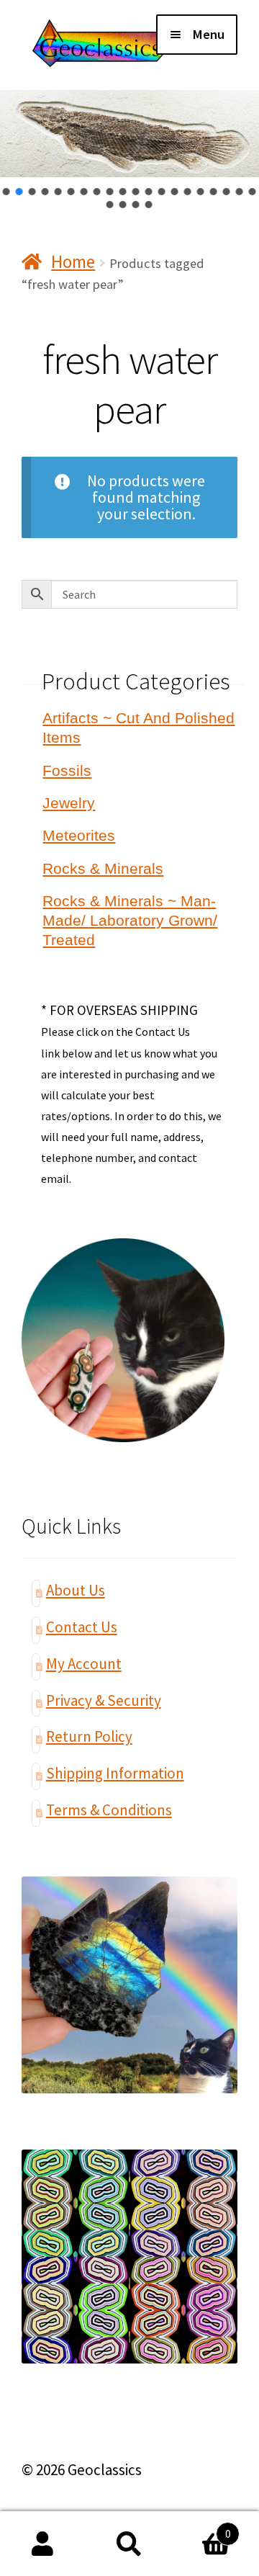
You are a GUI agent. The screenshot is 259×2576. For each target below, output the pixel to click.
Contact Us (82, 1627)
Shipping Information (115, 1773)
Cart (202, 2527)
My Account (84, 1664)
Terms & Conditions (109, 1810)
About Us (76, 1590)
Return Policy (89, 1736)
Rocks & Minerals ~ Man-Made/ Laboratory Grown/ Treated (130, 920)
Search (129, 2544)
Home (73, 261)
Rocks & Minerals (103, 868)
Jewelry (69, 803)
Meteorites (79, 835)
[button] (6, 192)
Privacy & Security (104, 1700)
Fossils (67, 770)
